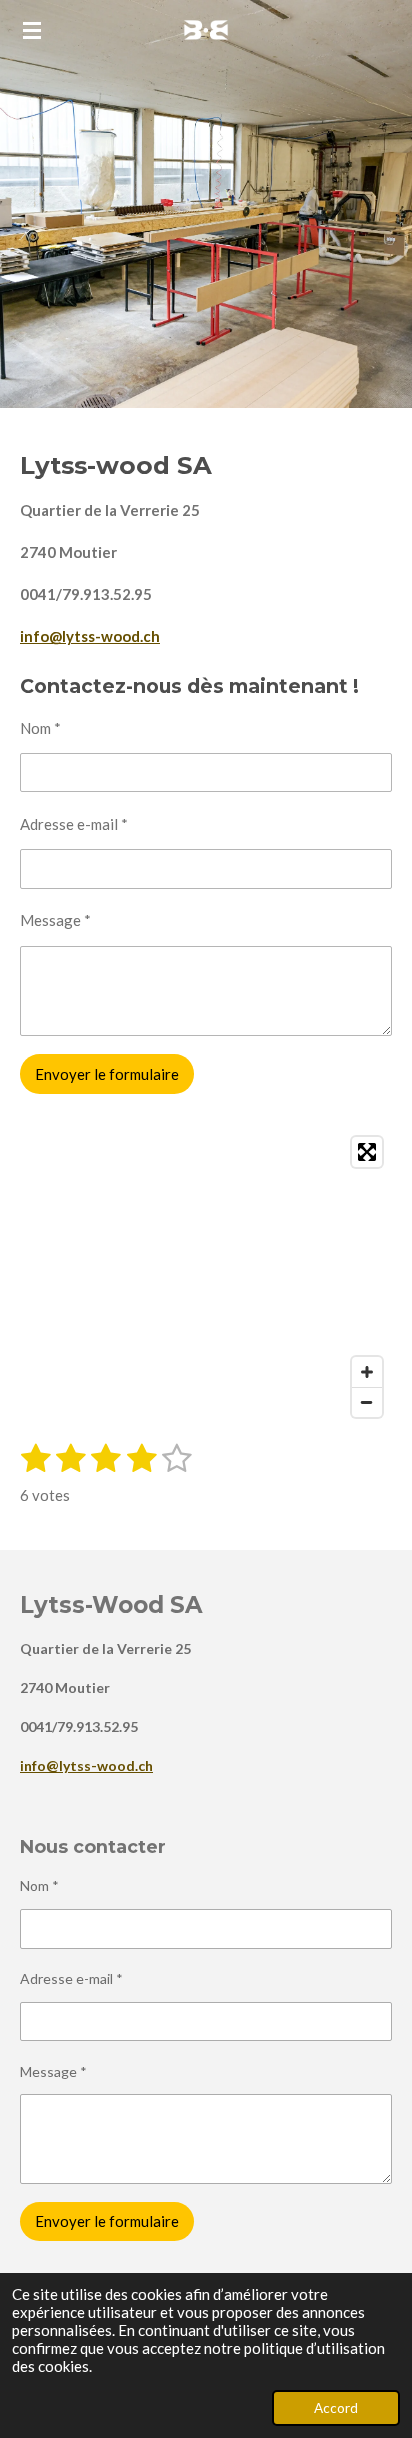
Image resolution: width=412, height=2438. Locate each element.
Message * (55, 920)
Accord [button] (336, 2408)
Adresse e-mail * (74, 824)
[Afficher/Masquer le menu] (32, 30)
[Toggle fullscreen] (367, 1152)
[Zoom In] (367, 1372)
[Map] (206, 1277)
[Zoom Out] (367, 1402)
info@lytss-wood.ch (90, 636)
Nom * (40, 728)
